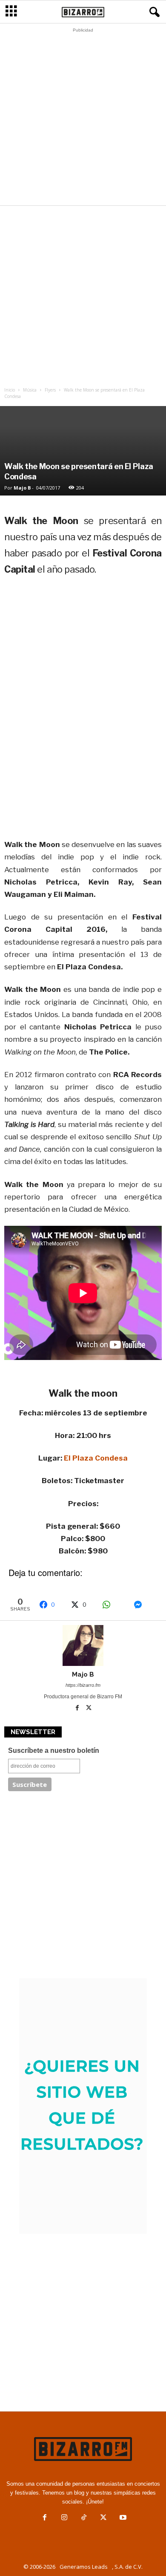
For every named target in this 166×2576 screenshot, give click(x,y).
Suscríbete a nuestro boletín (54, 1750)
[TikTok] (84, 2518)
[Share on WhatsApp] (114, 1605)
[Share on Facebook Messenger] (145, 1605)
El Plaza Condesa (96, 1458)
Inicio (10, 390)
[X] (89, 1709)
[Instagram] (64, 2518)
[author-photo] (83, 1645)
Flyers (50, 390)
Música (30, 390)
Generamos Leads (84, 2567)
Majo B (22, 488)
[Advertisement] (83, 119)
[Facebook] (78, 1709)
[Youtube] (122, 2518)
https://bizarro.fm (83, 1685)
